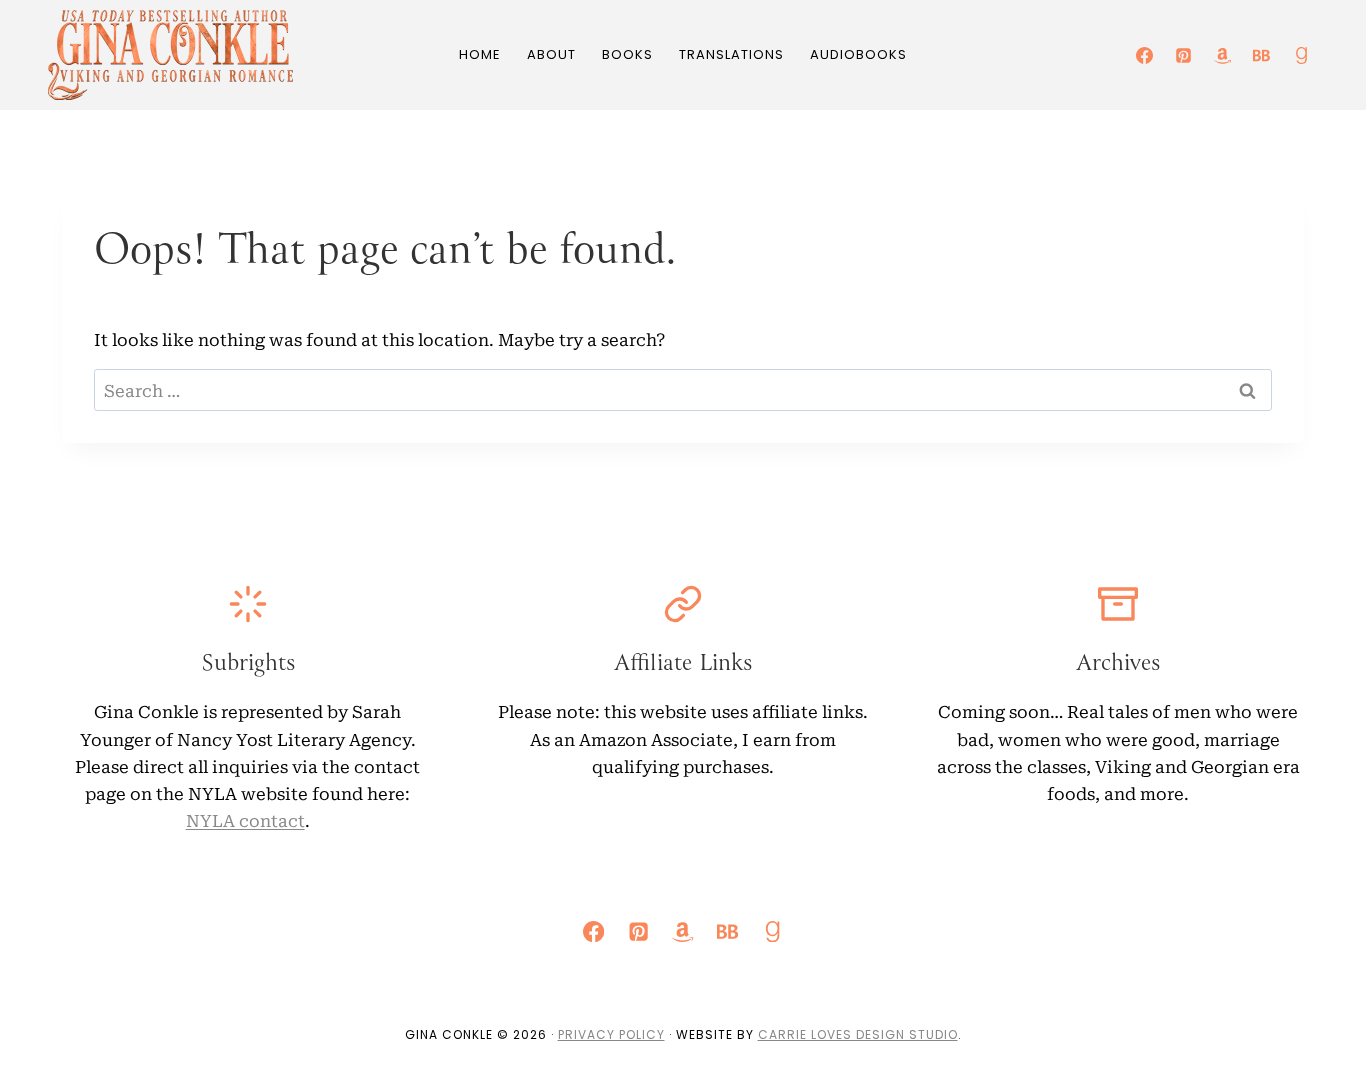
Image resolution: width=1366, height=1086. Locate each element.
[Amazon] (1223, 55)
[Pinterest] (1184, 55)
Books (627, 54)
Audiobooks (858, 54)
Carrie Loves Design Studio (858, 1034)
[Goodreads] (1301, 55)
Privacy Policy (611, 1034)
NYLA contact (245, 819)
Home (480, 54)
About (551, 54)
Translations (731, 54)
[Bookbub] (1262, 55)
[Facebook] (1145, 55)
